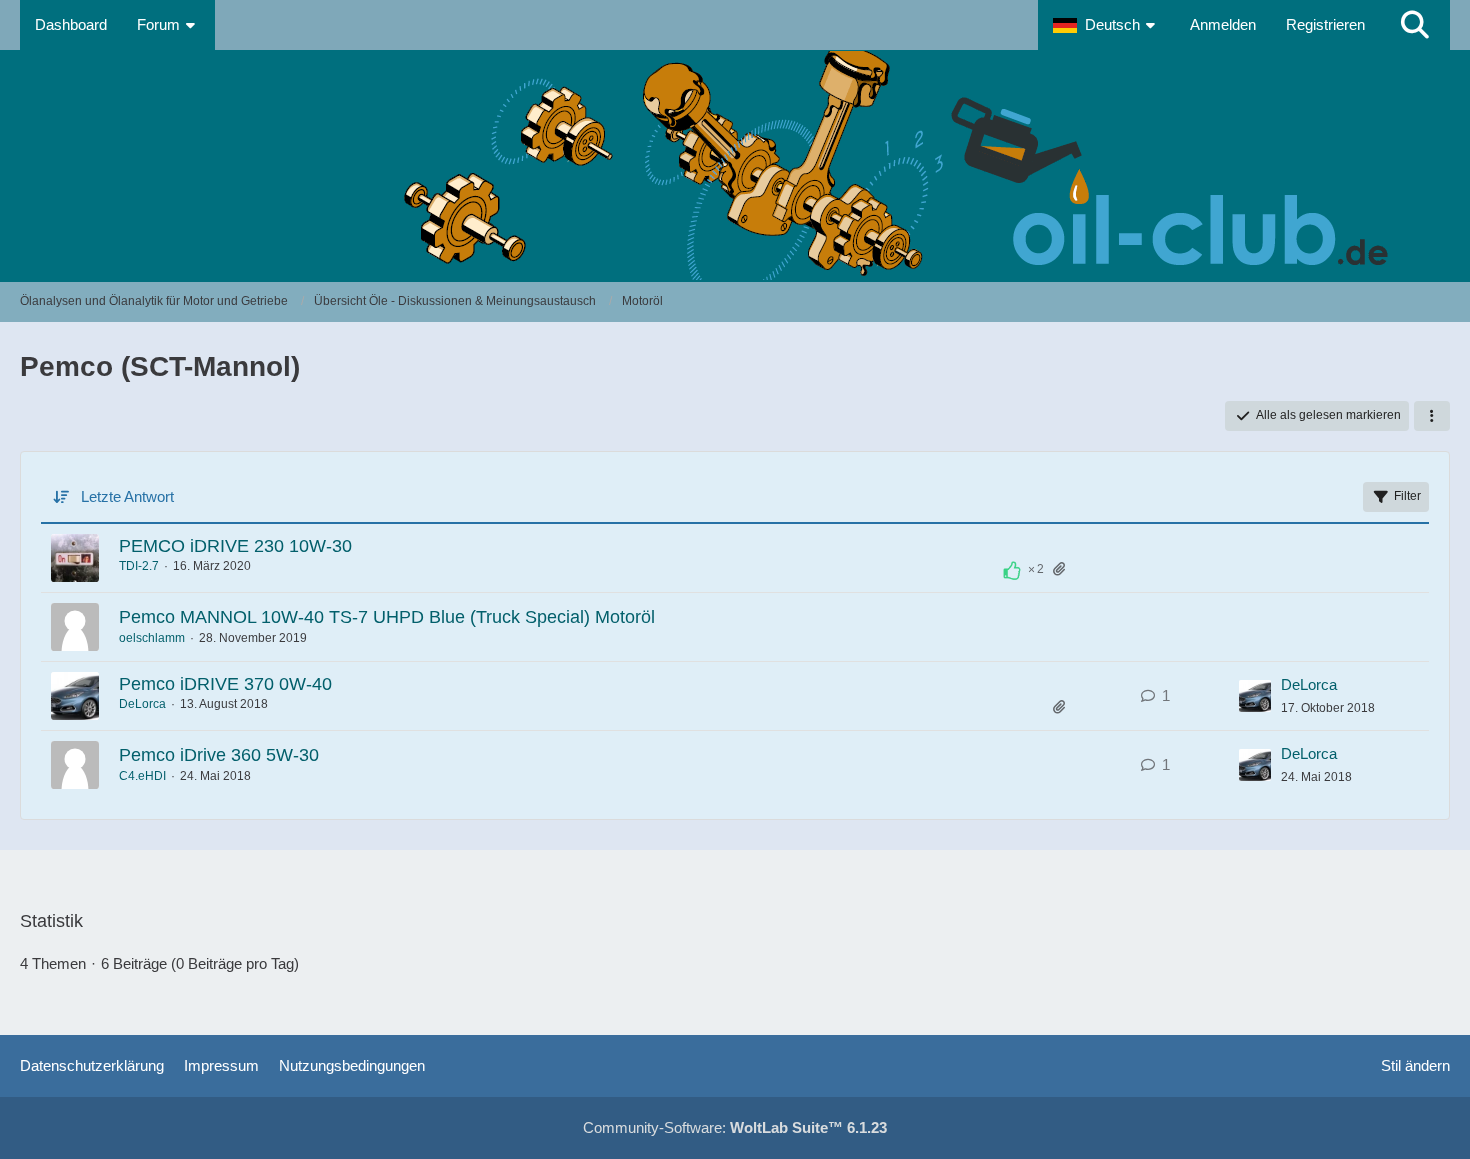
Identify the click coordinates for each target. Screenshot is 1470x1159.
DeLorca (142, 704)
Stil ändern (1415, 1065)
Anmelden (1223, 24)
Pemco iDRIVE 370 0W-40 (225, 684)
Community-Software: (735, 1127)
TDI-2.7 (139, 566)
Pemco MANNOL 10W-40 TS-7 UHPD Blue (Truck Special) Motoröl (387, 617)
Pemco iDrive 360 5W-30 (219, 755)
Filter (1407, 496)
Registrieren (1325, 24)
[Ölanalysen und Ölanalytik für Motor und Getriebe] (735, 165)
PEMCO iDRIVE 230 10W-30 (235, 546)
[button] (1106, 25)
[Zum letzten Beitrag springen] (1255, 696)
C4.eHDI (142, 776)
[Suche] (1415, 25)
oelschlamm (152, 638)
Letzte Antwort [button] (127, 496)
